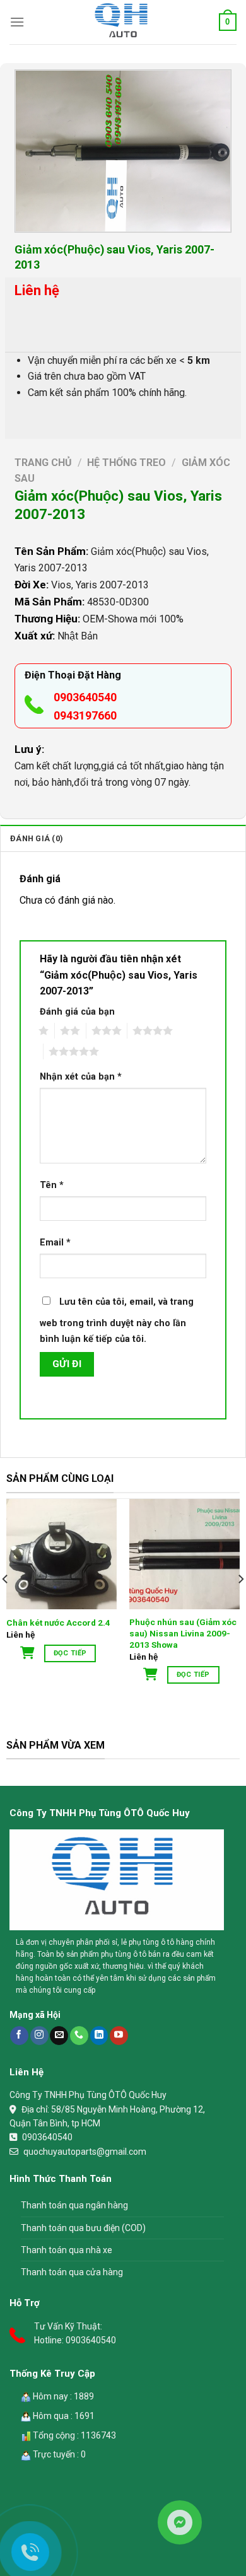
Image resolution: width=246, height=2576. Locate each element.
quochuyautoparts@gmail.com (85, 2152)
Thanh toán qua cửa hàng (72, 2272)
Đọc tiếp (70, 1653)
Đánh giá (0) (37, 838)
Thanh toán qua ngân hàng (74, 2205)
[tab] (123, 838)
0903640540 (85, 697)
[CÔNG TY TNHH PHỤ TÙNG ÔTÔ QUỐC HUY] (123, 22)
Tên (52, 1185)
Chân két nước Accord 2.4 (58, 1623)
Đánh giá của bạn (77, 1012)
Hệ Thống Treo (126, 463)
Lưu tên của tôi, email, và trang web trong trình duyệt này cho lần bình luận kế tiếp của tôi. (117, 1321)
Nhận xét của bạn (81, 1077)
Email (55, 1243)
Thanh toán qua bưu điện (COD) (83, 2228)
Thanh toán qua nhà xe (67, 2250)
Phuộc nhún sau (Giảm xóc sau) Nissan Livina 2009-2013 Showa (183, 1633)
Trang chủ (43, 463)
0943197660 (85, 715)
